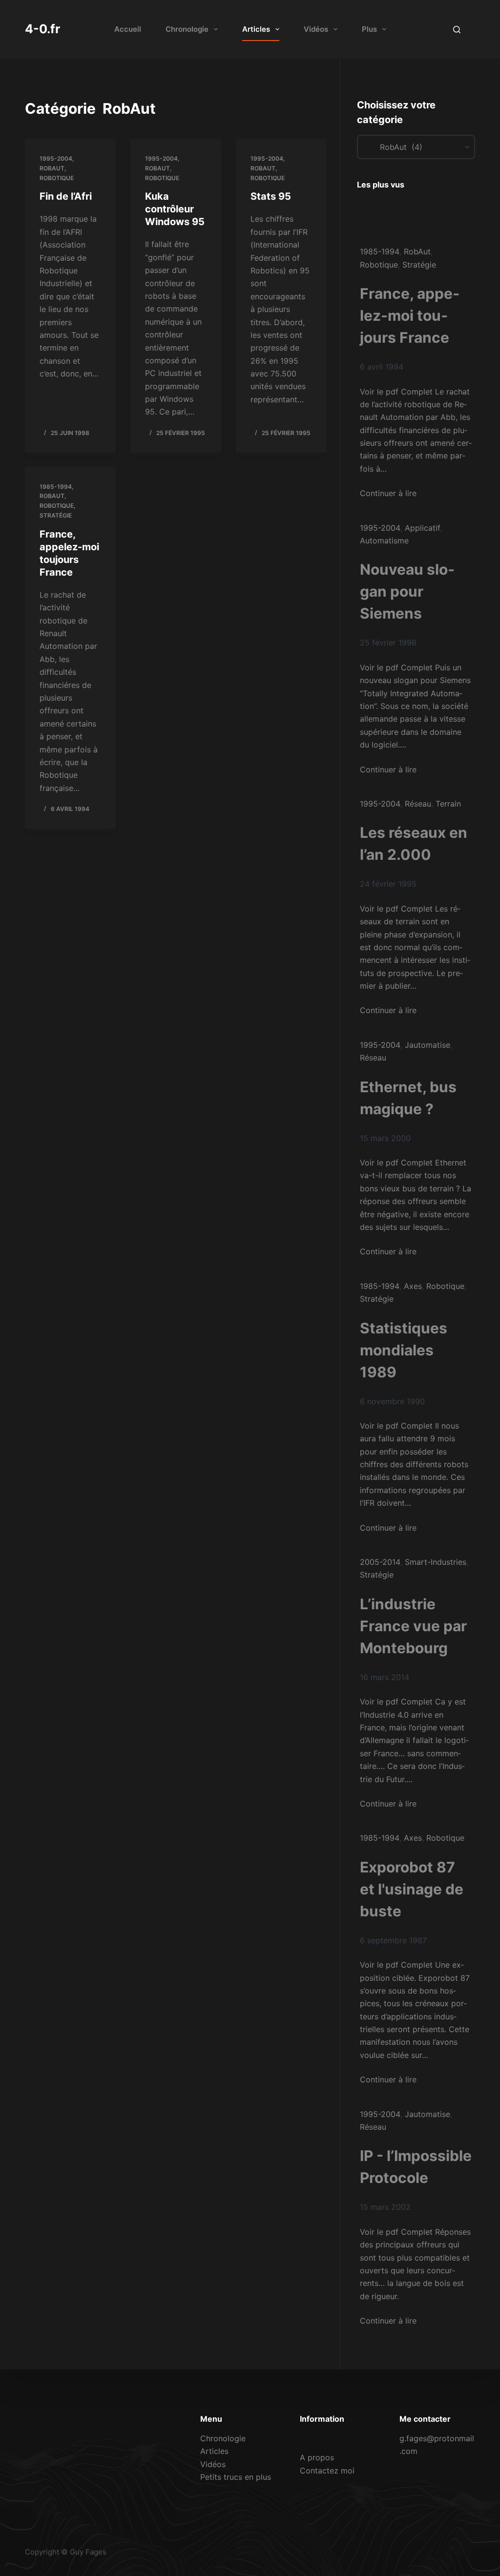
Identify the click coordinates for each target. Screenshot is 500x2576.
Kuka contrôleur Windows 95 (175, 209)
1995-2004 (56, 158)
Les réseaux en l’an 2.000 (414, 843)
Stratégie (56, 515)
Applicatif (423, 528)
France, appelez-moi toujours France (410, 315)
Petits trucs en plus (236, 2477)
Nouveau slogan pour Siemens (407, 591)
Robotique (57, 178)
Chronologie (187, 29)
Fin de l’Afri (66, 196)
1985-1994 (56, 487)
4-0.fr (42, 29)
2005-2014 (380, 1562)
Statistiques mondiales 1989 (404, 1350)
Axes (413, 1286)
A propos (317, 2457)
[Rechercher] (457, 30)
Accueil (128, 29)
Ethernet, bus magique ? (408, 1098)
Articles (256, 29)
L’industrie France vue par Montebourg (413, 1626)
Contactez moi (327, 2471)
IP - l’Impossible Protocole (416, 2167)
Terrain (448, 804)
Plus (369, 29)
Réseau (418, 804)
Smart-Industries (436, 1562)
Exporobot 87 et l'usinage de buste (412, 1889)
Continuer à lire (388, 493)
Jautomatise (427, 1045)
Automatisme (384, 540)
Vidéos (316, 29)
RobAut (52, 168)
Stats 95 (271, 196)
